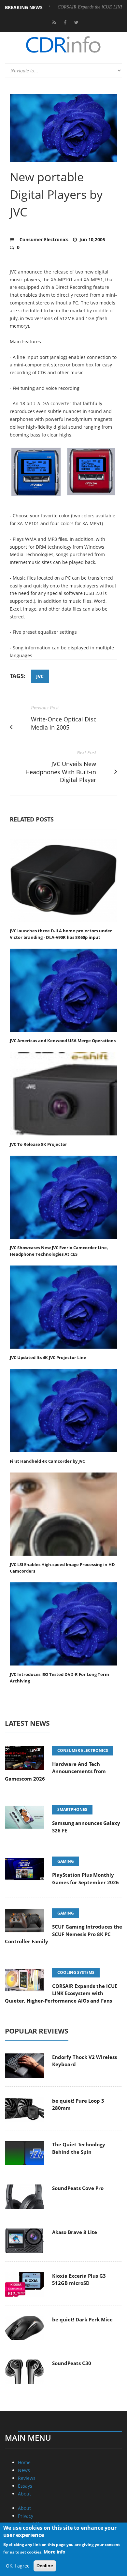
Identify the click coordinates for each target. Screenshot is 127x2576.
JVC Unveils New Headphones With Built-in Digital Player (61, 772)
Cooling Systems (76, 1972)
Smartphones (72, 1809)
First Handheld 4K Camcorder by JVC (47, 1461)
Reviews (27, 2478)
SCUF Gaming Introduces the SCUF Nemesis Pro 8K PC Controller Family (63, 1934)
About (24, 2494)
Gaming (66, 1861)
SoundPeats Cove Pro (78, 2188)
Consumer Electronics (44, 239)
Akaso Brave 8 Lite (75, 2232)
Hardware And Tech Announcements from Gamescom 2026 (55, 1771)
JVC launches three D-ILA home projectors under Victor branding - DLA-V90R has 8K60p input (61, 934)
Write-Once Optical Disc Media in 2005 (64, 723)
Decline (45, 2566)
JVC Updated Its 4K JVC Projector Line (48, 1357)
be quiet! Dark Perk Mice (82, 2319)
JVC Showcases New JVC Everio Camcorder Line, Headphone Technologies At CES (59, 1251)
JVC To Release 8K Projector (38, 1144)
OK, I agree (18, 2566)
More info (55, 2552)
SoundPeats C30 (72, 2363)
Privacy (26, 2516)
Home (24, 2462)
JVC (40, 676)
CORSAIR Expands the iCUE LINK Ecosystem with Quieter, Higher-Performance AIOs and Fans (61, 1993)
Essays (25, 2486)
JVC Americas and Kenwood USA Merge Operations (63, 1041)
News (24, 2470)
